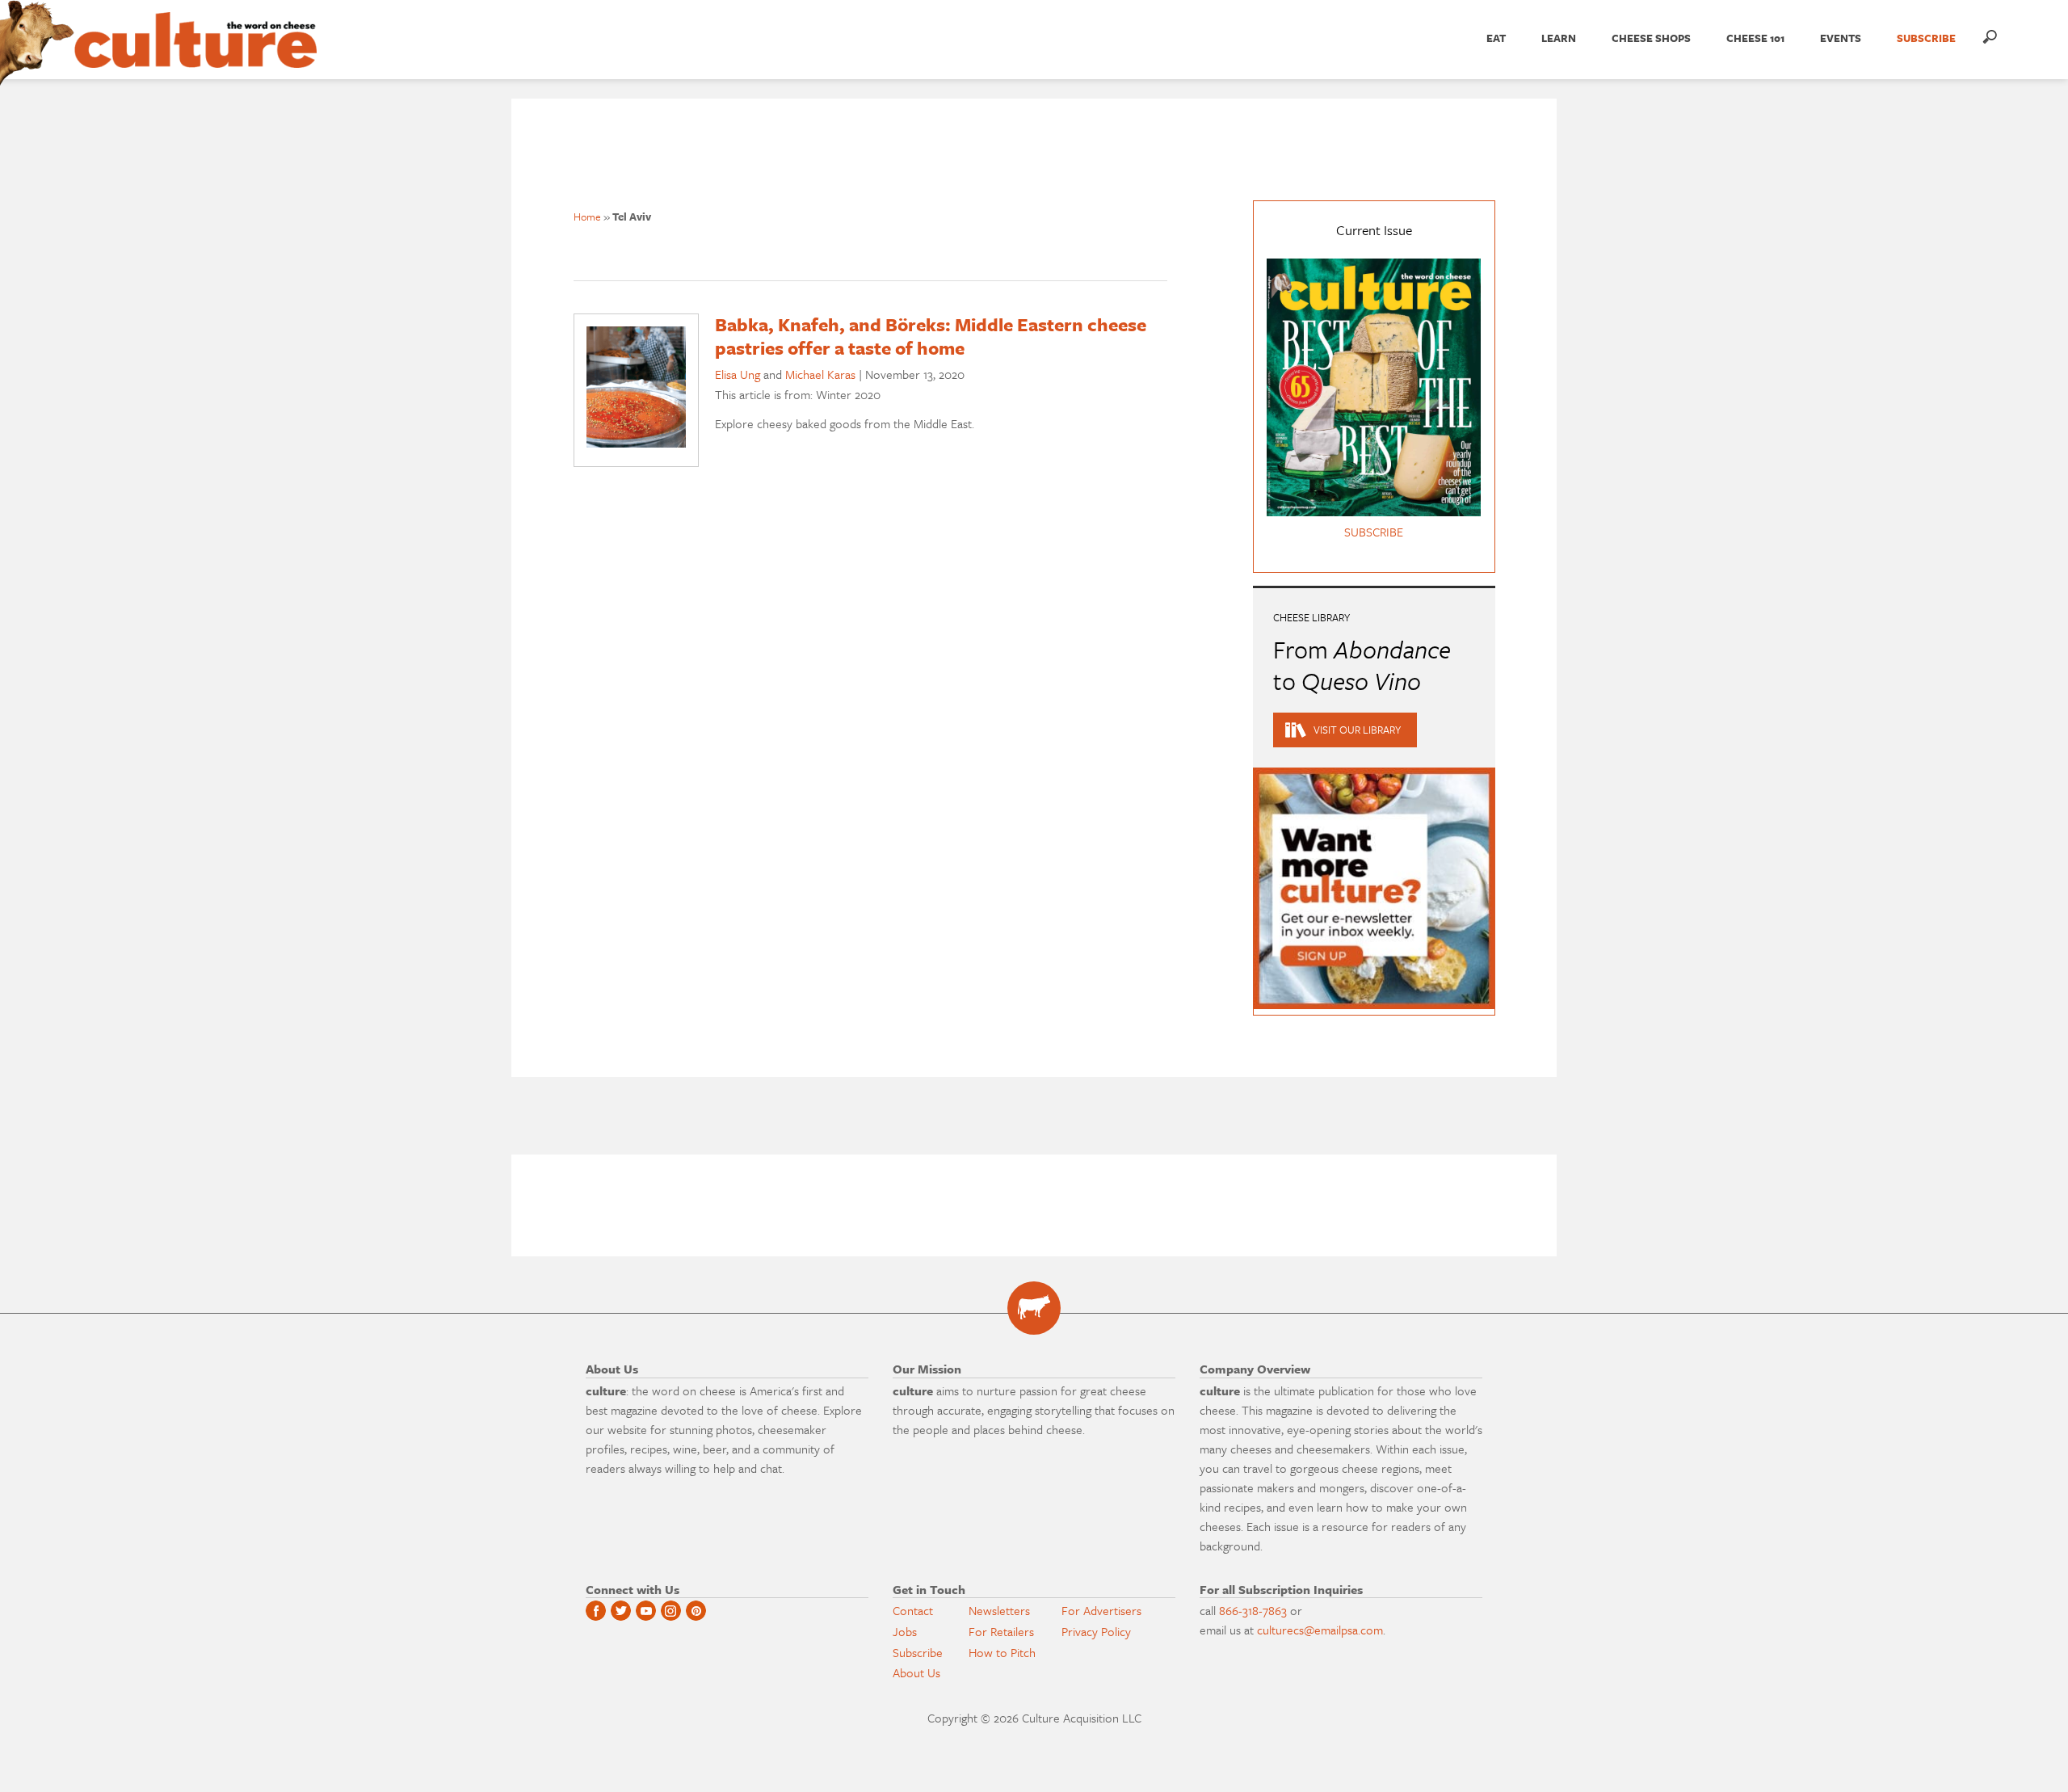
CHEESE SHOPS (1651, 38)
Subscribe (918, 1652)
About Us (916, 1672)
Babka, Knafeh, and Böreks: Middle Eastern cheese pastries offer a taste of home (931, 336)
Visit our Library (1357, 730)
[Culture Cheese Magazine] (1034, 1308)
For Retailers (1001, 1631)
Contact (913, 1610)
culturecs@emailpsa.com (1320, 1630)
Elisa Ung (738, 374)
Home (587, 217)
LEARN (1559, 38)
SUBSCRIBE (1926, 38)
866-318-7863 (1253, 1610)
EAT (1496, 38)
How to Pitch (1002, 1652)
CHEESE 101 (1755, 38)
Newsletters (999, 1610)
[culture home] (195, 54)
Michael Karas (820, 374)
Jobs (905, 1631)
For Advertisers (1101, 1610)
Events (1841, 38)
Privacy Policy (1096, 1631)
